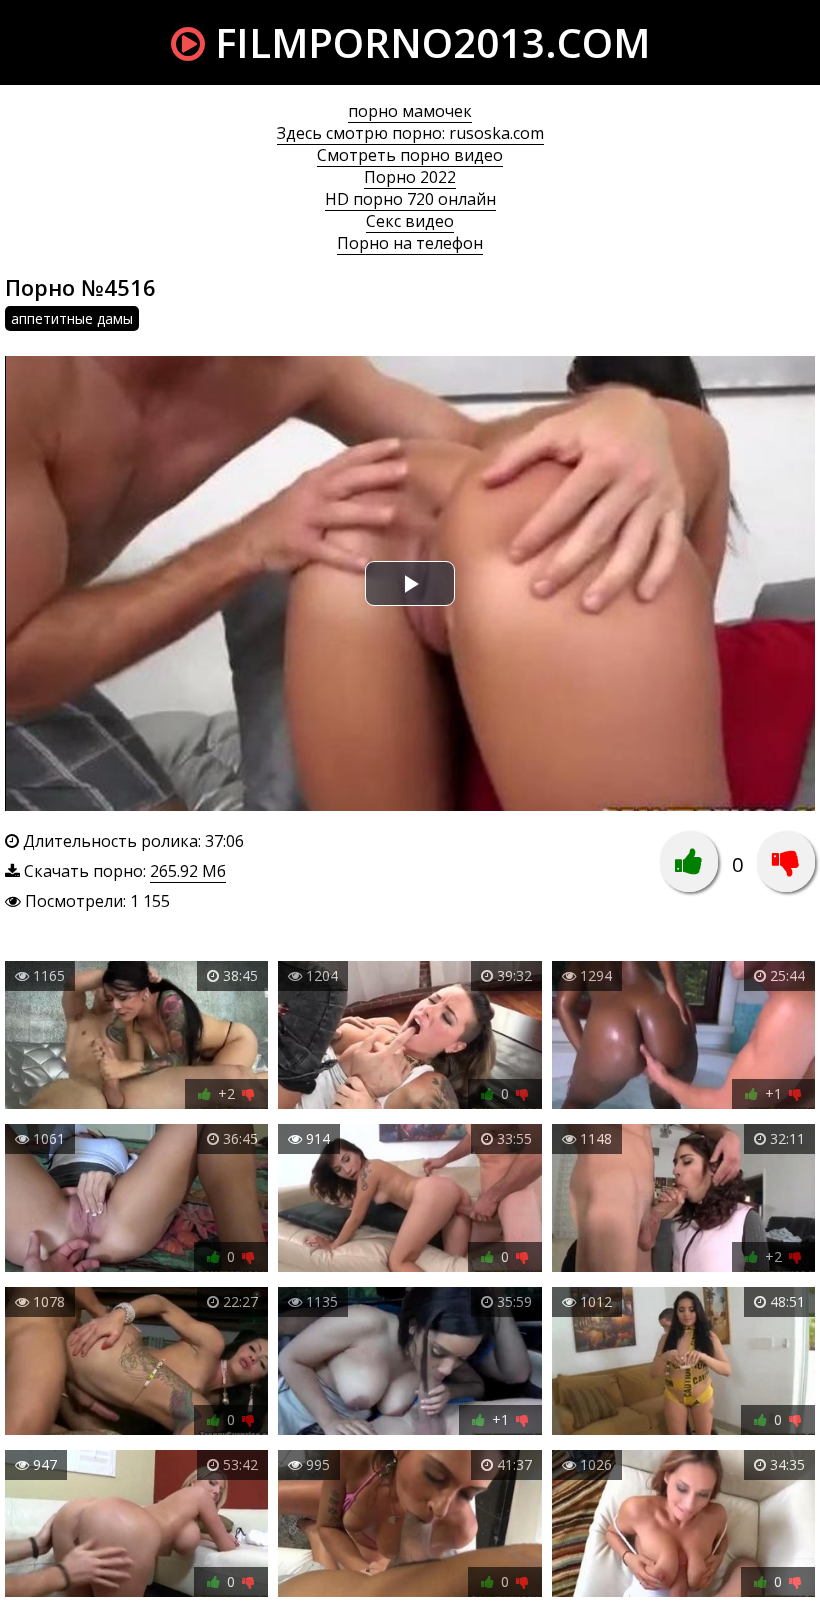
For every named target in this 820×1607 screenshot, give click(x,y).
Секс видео (410, 221)
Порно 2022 (410, 177)
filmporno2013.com (427, 42)
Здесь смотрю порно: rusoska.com (410, 133)
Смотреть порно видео (410, 155)
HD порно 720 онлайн (410, 199)
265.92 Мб (188, 871)
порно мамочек (410, 111)
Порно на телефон (410, 243)
